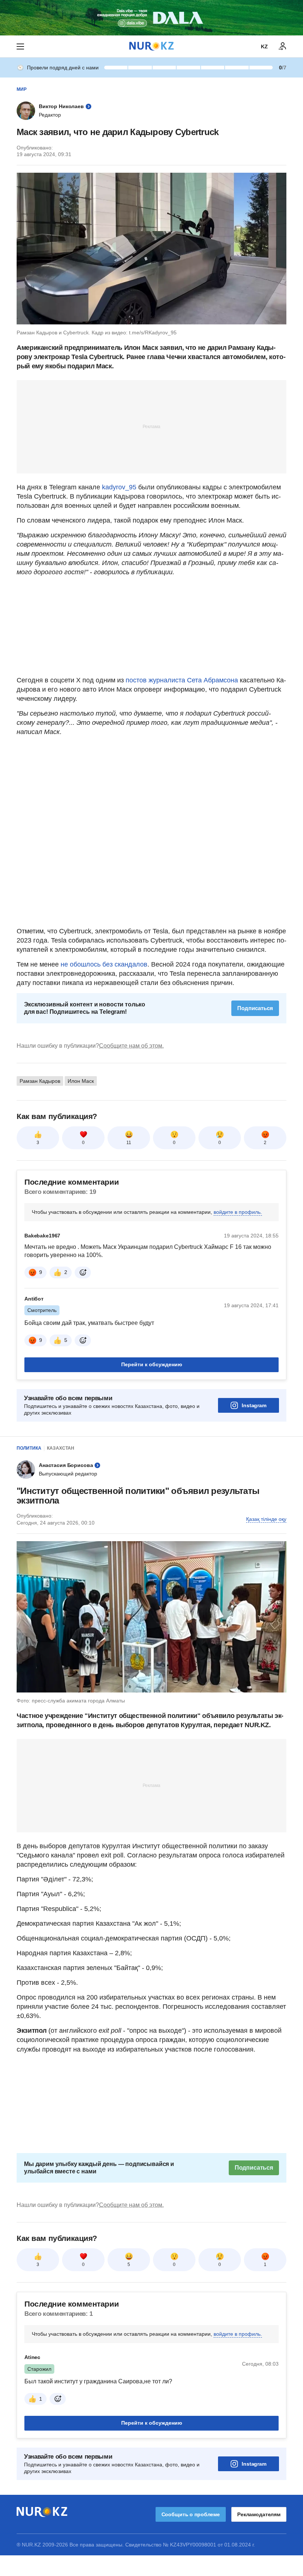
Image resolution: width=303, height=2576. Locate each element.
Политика (29, 1448)
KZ (264, 47)
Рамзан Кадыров (40, 1081)
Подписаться (255, 1008)
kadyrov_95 (119, 487)
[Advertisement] (151, 426)
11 (129, 1143)
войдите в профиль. (238, 1212)
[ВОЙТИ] (283, 47)
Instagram (254, 1405)
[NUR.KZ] (151, 46)
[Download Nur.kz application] (151, 18)
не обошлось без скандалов (104, 964)
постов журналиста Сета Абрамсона (182, 680)
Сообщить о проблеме (191, 2514)
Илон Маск (81, 1081)
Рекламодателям (259, 2514)
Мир (22, 89)
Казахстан (61, 1448)
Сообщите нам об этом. (131, 1046)
